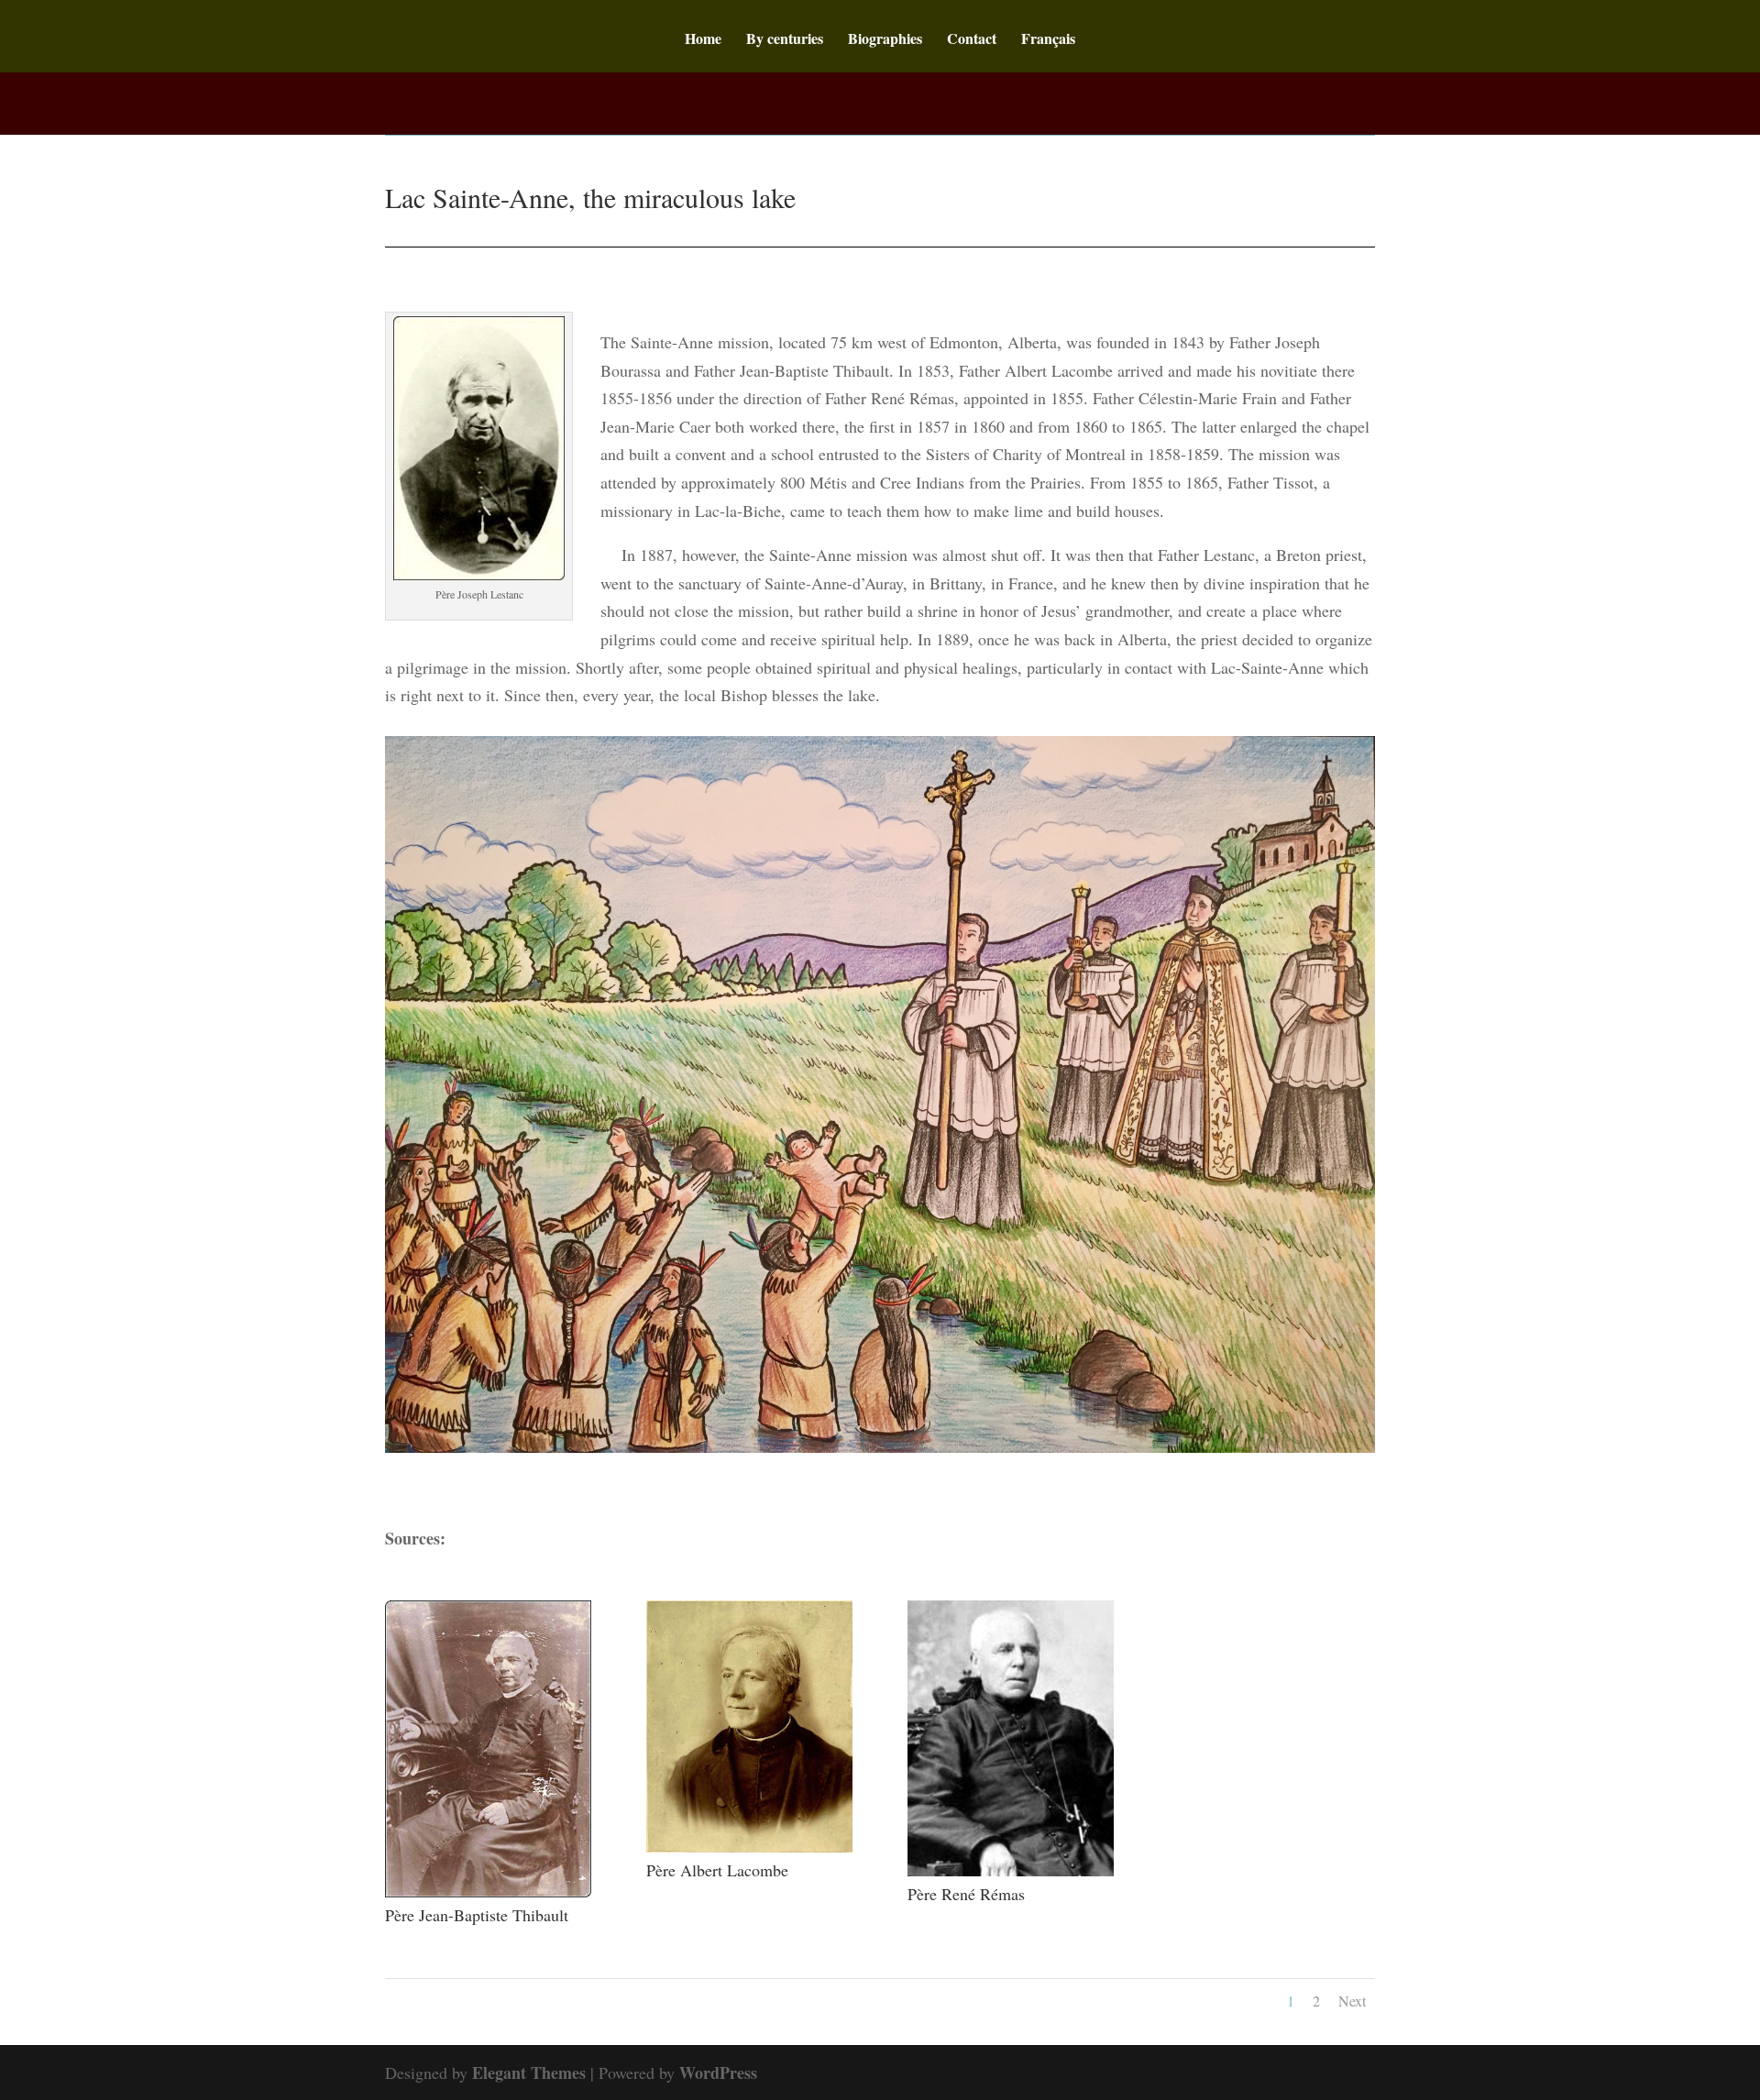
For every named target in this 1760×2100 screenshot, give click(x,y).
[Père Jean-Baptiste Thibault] (488, 1891)
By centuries (785, 40)
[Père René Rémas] (1011, 1870)
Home (703, 40)
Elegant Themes (529, 2073)
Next (1352, 2001)
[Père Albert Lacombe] (749, 1846)
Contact (972, 40)
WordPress (718, 2073)
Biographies (885, 40)
